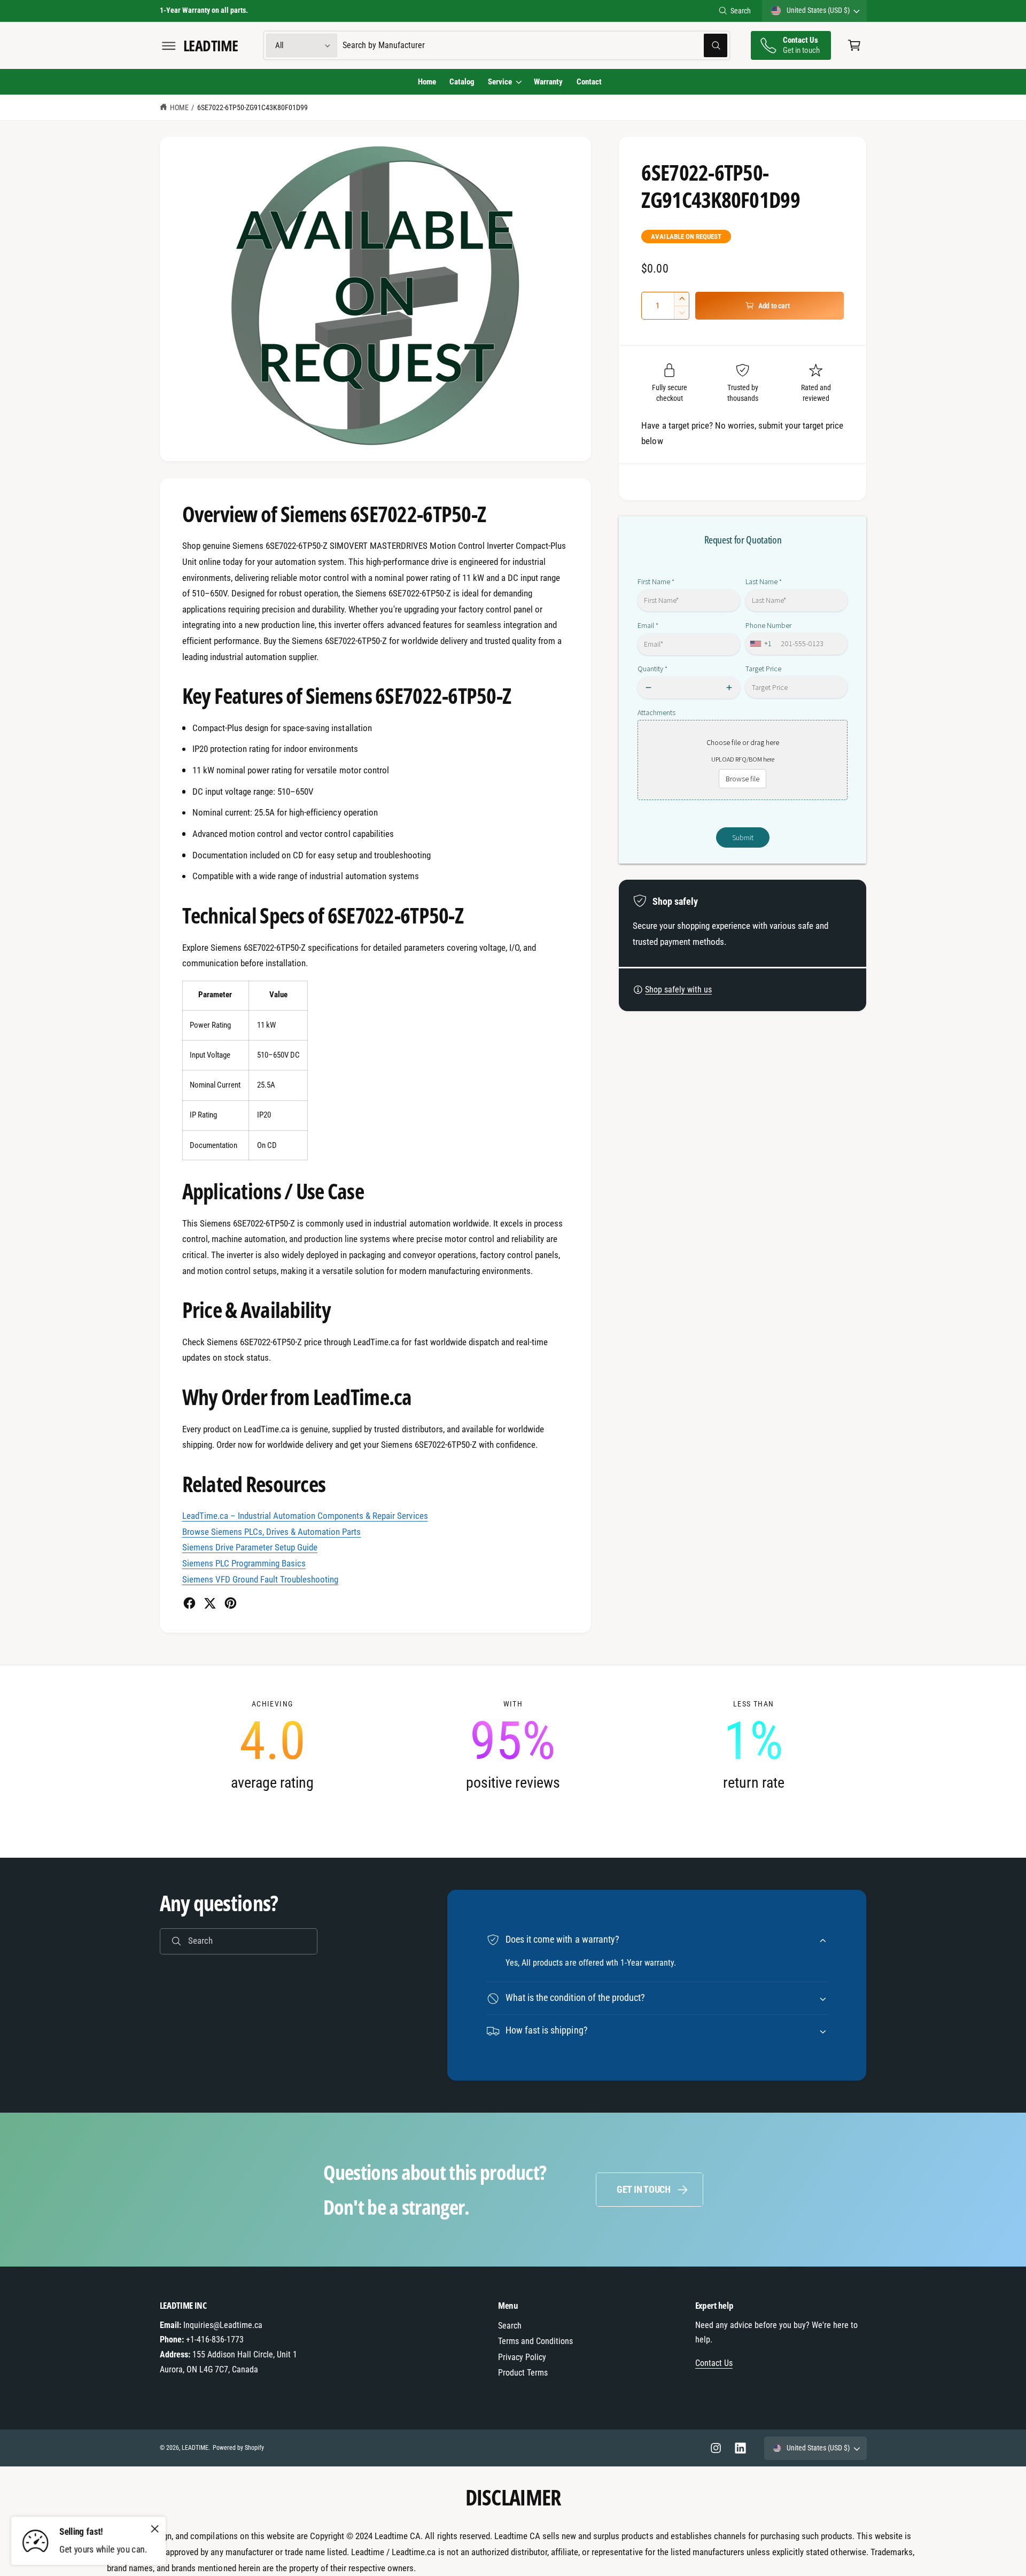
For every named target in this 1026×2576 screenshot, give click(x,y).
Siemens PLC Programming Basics (244, 1563)
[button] (169, 46)
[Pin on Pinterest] (231, 1603)
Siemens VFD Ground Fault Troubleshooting (261, 1579)
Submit (743, 837)
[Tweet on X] (210, 1603)
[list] (513, 1745)
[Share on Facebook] (189, 1603)
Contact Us (714, 2363)
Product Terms (523, 2373)
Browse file (743, 779)
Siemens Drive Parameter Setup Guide (250, 1547)
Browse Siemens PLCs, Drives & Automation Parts (272, 1532)
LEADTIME (195, 2448)
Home (179, 107)
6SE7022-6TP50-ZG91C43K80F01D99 (253, 107)
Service (500, 82)
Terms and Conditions (535, 2341)
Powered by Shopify (238, 2448)
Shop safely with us (678, 990)
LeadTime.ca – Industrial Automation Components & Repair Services (305, 1516)
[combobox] (535, 46)
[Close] (155, 2528)
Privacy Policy (522, 2357)
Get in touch (644, 2189)
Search (741, 11)
